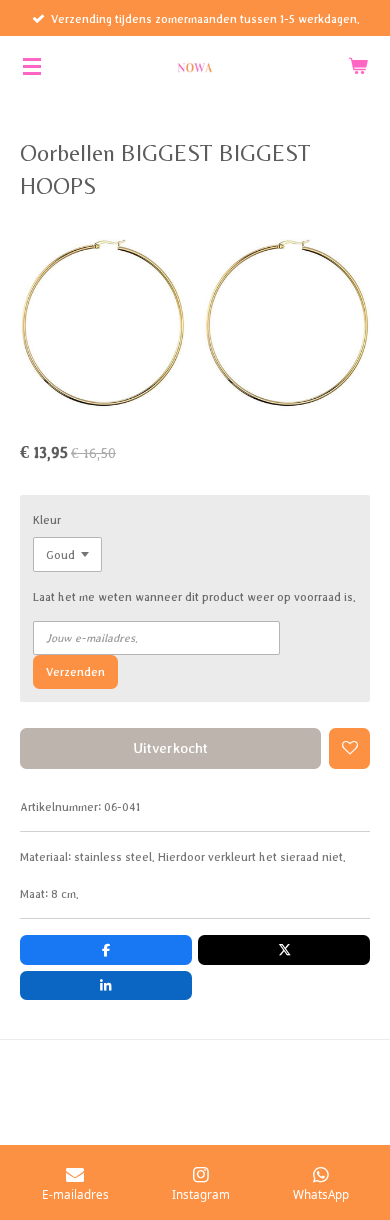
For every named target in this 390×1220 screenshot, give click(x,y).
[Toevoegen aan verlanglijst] (349, 748)
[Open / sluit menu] (32, 66)
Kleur (47, 519)
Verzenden (75, 671)
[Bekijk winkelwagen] (358, 66)
